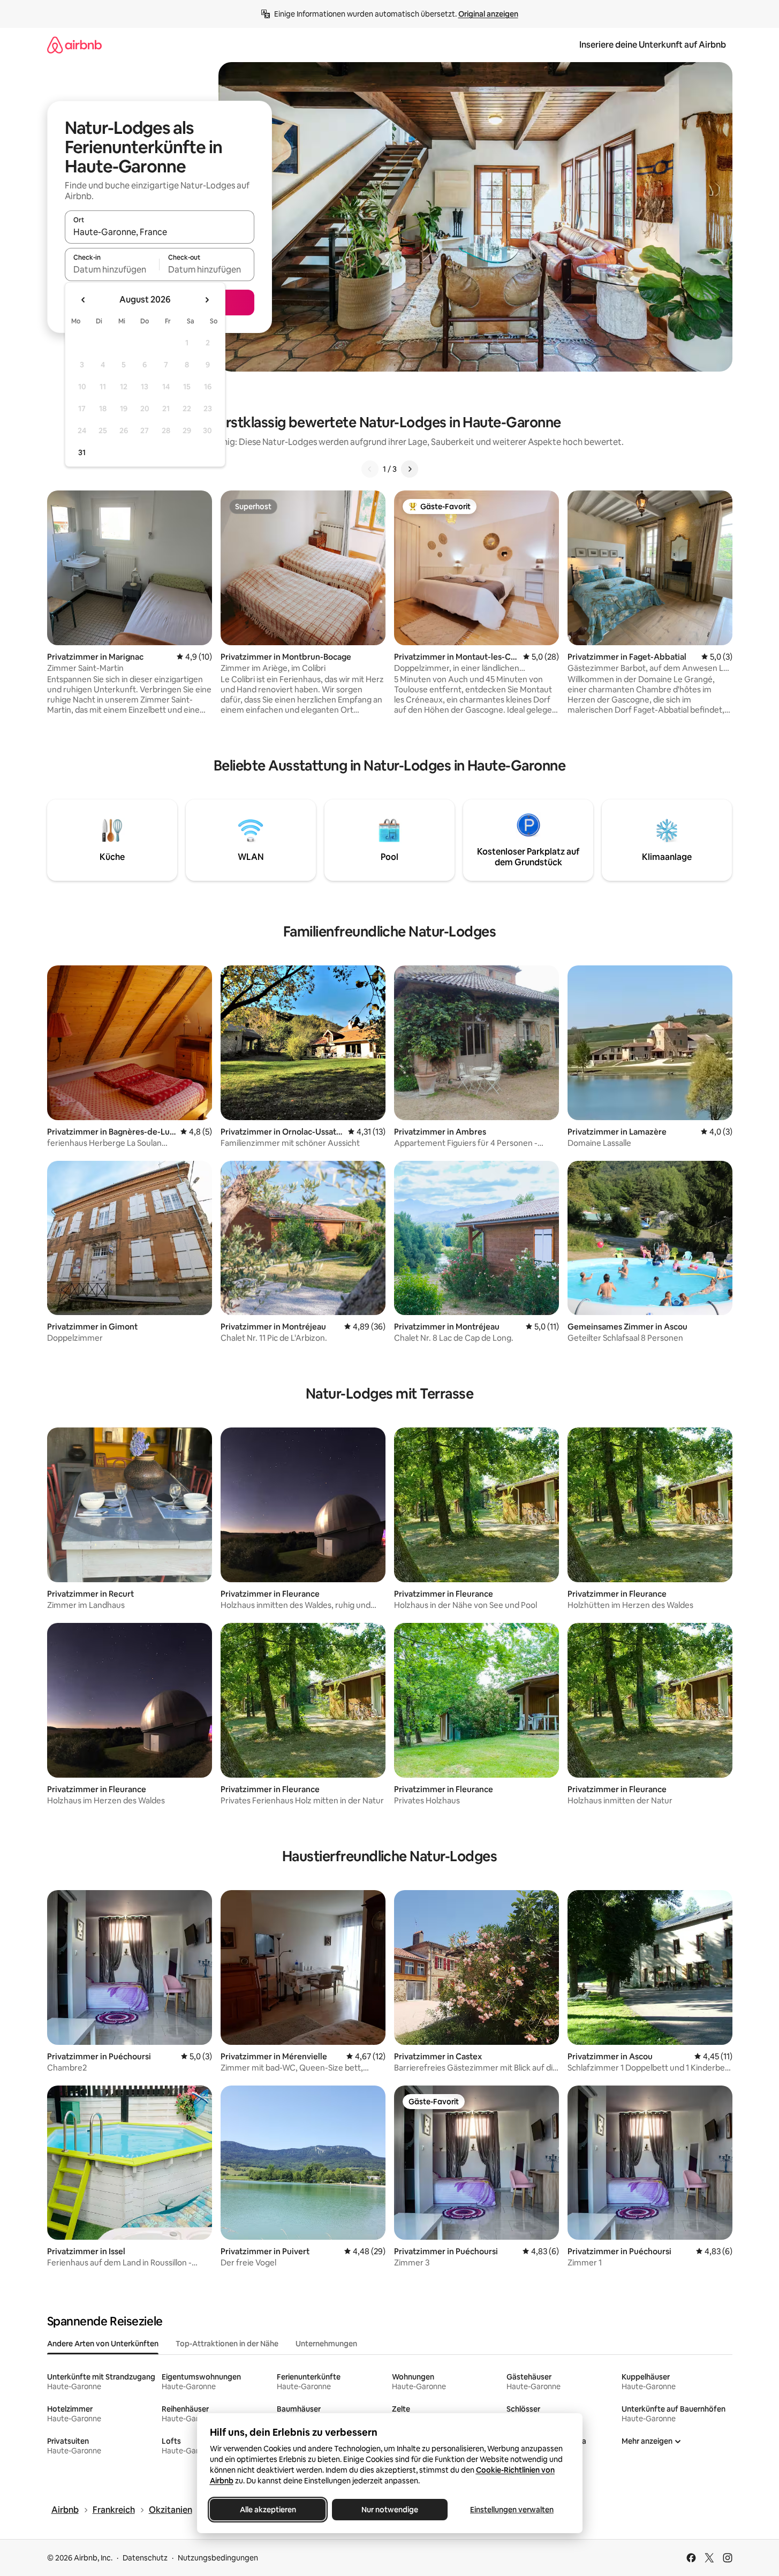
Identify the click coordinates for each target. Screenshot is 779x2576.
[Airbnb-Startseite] (74, 45)
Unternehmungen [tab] (326, 2344)
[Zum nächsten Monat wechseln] (207, 300)
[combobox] (160, 232)
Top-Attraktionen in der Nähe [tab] (227, 2344)
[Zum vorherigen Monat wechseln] (84, 300)
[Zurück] (370, 469)
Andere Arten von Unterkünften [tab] (103, 2344)
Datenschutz (145, 2558)
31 (82, 452)
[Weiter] (410, 469)
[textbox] (112, 269)
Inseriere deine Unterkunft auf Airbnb (653, 45)
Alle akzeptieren (267, 2510)
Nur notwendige (390, 2510)
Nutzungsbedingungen (218, 2558)
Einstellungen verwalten (512, 2510)
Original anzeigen (488, 14)
